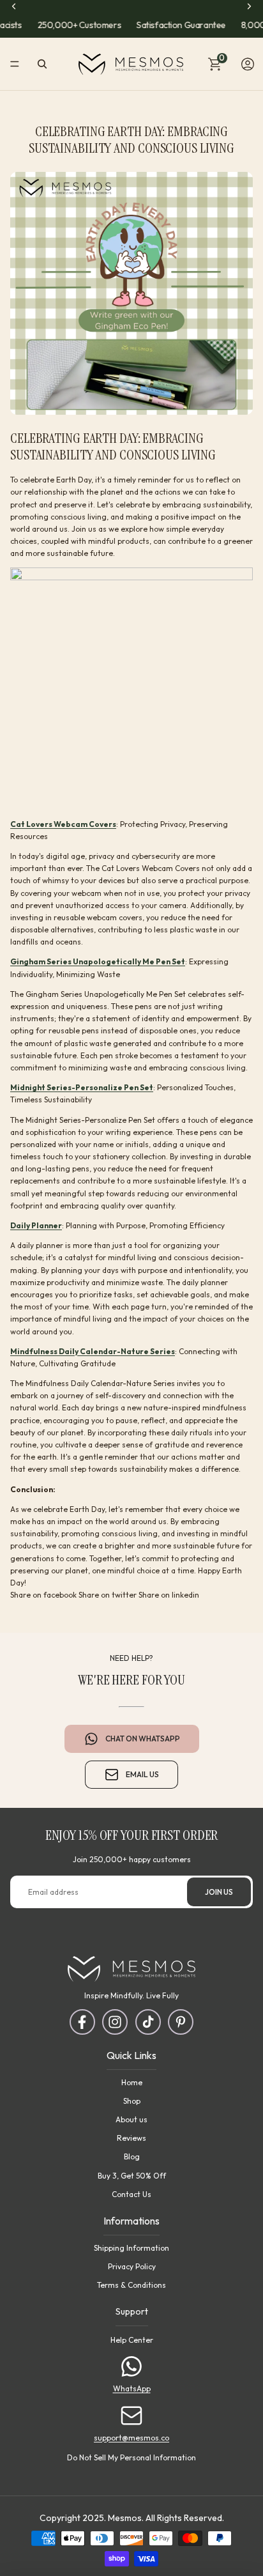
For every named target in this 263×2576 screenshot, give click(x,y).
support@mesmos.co (131, 2437)
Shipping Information (131, 2247)
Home (132, 2082)
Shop (132, 2101)
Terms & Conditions (131, 2285)
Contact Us (131, 2194)
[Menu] (15, 65)
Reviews (131, 2138)
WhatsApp (132, 2388)
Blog (132, 2156)
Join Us (219, 1891)
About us (131, 2119)
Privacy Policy (132, 2266)
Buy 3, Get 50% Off (132, 2175)
